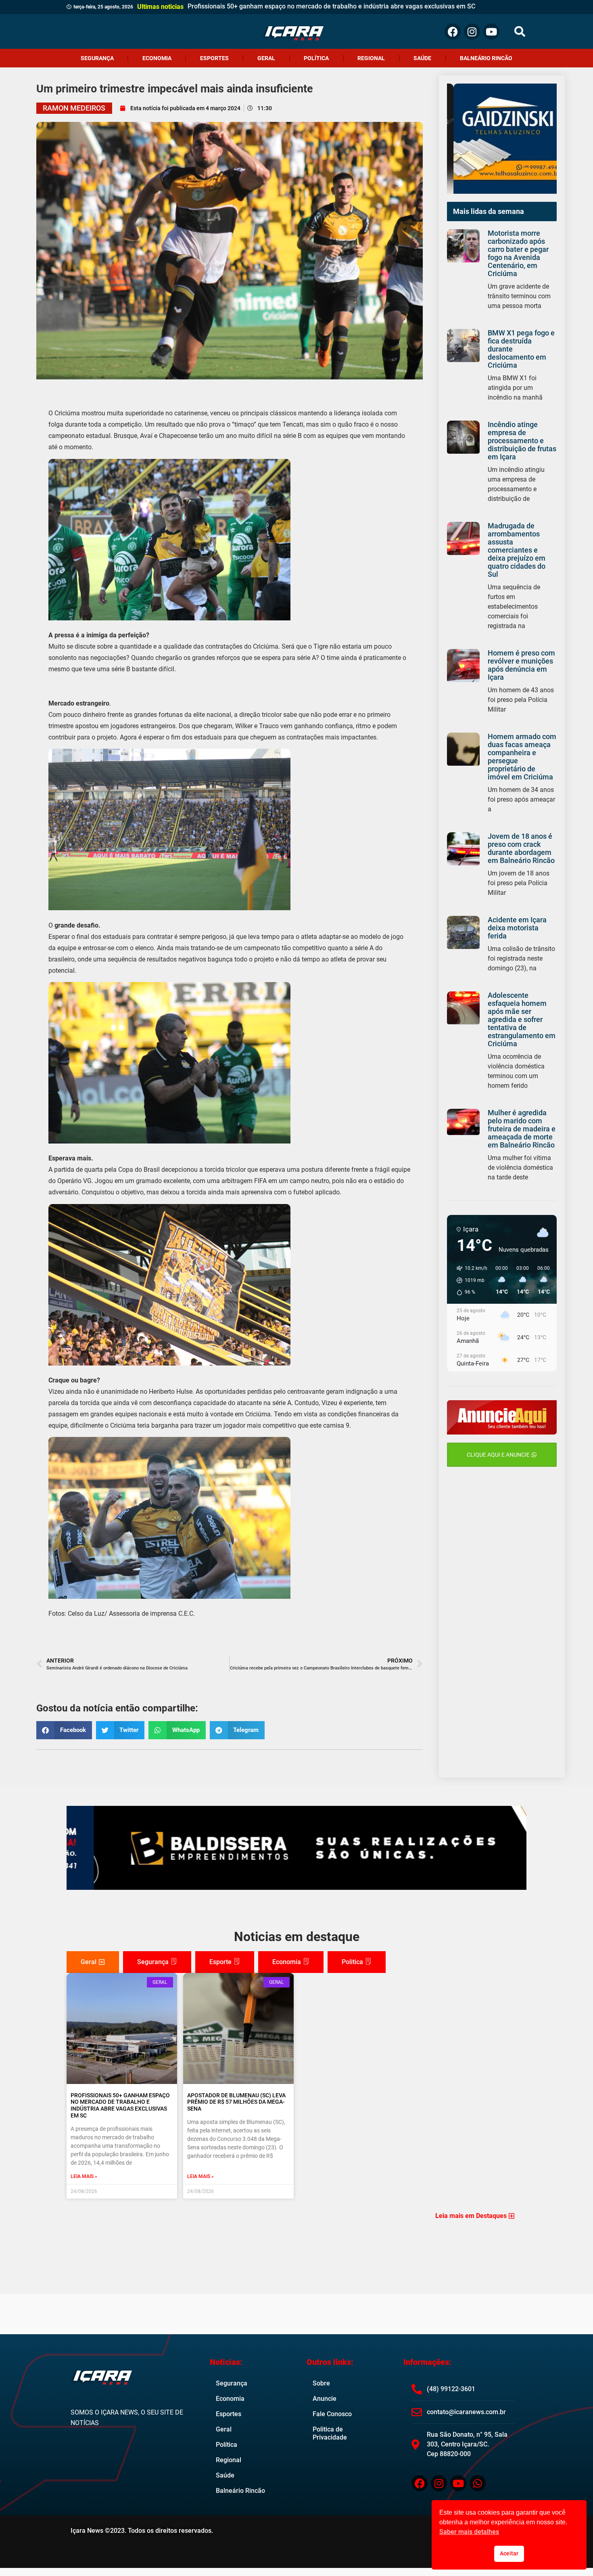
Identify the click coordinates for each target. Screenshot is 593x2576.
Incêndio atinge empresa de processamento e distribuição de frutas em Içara (522, 441)
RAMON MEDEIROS (74, 108)
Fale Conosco (332, 2414)
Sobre (321, 2383)
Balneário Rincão (486, 58)
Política (316, 58)
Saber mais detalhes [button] (469, 2532)
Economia (157, 58)
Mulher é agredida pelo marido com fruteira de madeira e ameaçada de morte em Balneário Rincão (522, 1129)
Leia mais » (84, 2176)
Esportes (214, 58)
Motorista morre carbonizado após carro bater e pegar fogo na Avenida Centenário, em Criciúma (518, 253)
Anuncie (325, 2399)
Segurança (97, 58)
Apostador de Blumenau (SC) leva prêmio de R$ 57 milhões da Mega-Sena (236, 2102)
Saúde (422, 58)
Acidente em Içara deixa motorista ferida (517, 928)
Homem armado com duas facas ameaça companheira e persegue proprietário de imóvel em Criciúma (522, 757)
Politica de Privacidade (330, 2433)
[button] (520, 32)
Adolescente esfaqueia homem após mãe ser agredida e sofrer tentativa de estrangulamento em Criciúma (522, 1019)
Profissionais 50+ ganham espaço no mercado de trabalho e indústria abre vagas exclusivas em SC (120, 2105)
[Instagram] (472, 31)
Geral (266, 58)
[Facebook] (453, 31)
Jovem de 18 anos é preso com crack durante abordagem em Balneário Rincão (521, 848)
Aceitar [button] (509, 2554)
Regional (371, 58)
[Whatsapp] (478, 2483)
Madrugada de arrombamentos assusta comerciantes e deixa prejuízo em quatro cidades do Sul (517, 550)
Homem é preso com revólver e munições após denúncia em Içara (521, 665)
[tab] (93, 1962)
